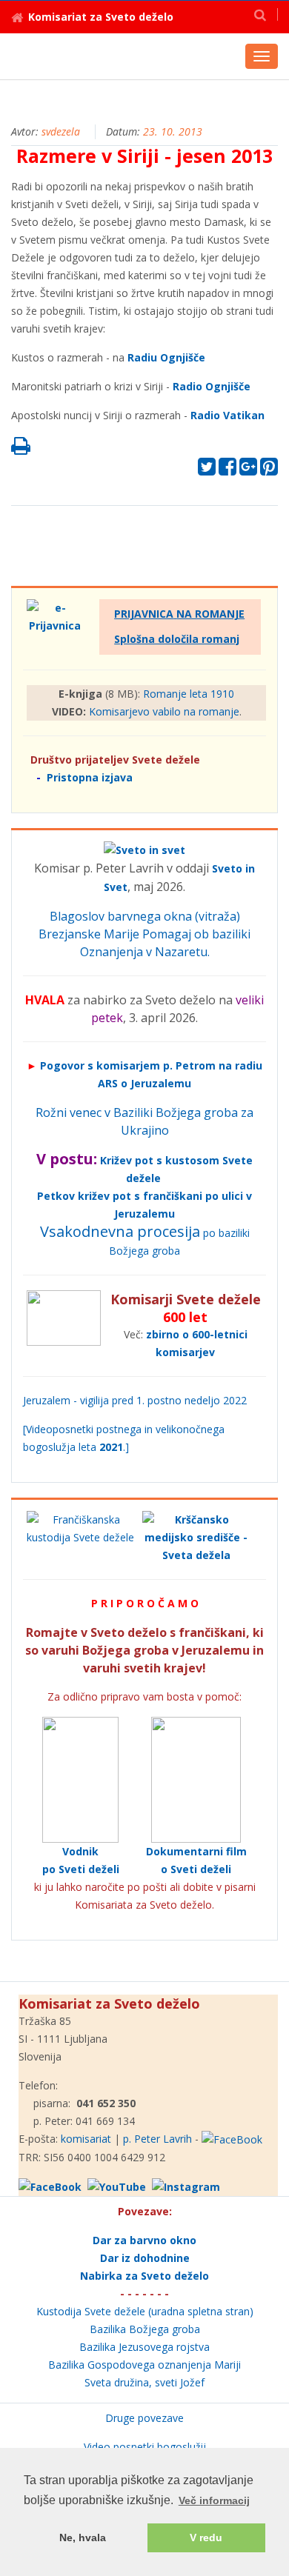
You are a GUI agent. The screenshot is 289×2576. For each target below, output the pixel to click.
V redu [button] (206, 2537)
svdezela (61, 131)
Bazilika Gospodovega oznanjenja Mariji (144, 2365)
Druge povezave (144, 2418)
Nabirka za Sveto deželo (144, 2276)
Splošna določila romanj (177, 639)
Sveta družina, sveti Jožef (144, 2382)
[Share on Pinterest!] (269, 470)
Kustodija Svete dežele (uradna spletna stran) (145, 2311)
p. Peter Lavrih (157, 2139)
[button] (260, 14)
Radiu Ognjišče (166, 357)
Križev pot (127, 1160)
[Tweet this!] (207, 470)
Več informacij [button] (214, 2500)
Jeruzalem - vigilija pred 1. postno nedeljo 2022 (135, 1400)
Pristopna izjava (90, 777)
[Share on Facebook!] (227, 470)
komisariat (86, 2139)
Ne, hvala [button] (83, 2537)
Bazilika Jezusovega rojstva (144, 2347)
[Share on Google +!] (248, 470)
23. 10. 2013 (173, 131)
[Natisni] (21, 449)
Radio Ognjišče (212, 386)
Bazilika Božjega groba (145, 2329)
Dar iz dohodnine (145, 2258)
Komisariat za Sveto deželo (101, 17)
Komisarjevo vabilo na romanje (164, 711)
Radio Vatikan (227, 415)
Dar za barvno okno (144, 2240)
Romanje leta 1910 (189, 694)
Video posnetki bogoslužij (145, 2447)
